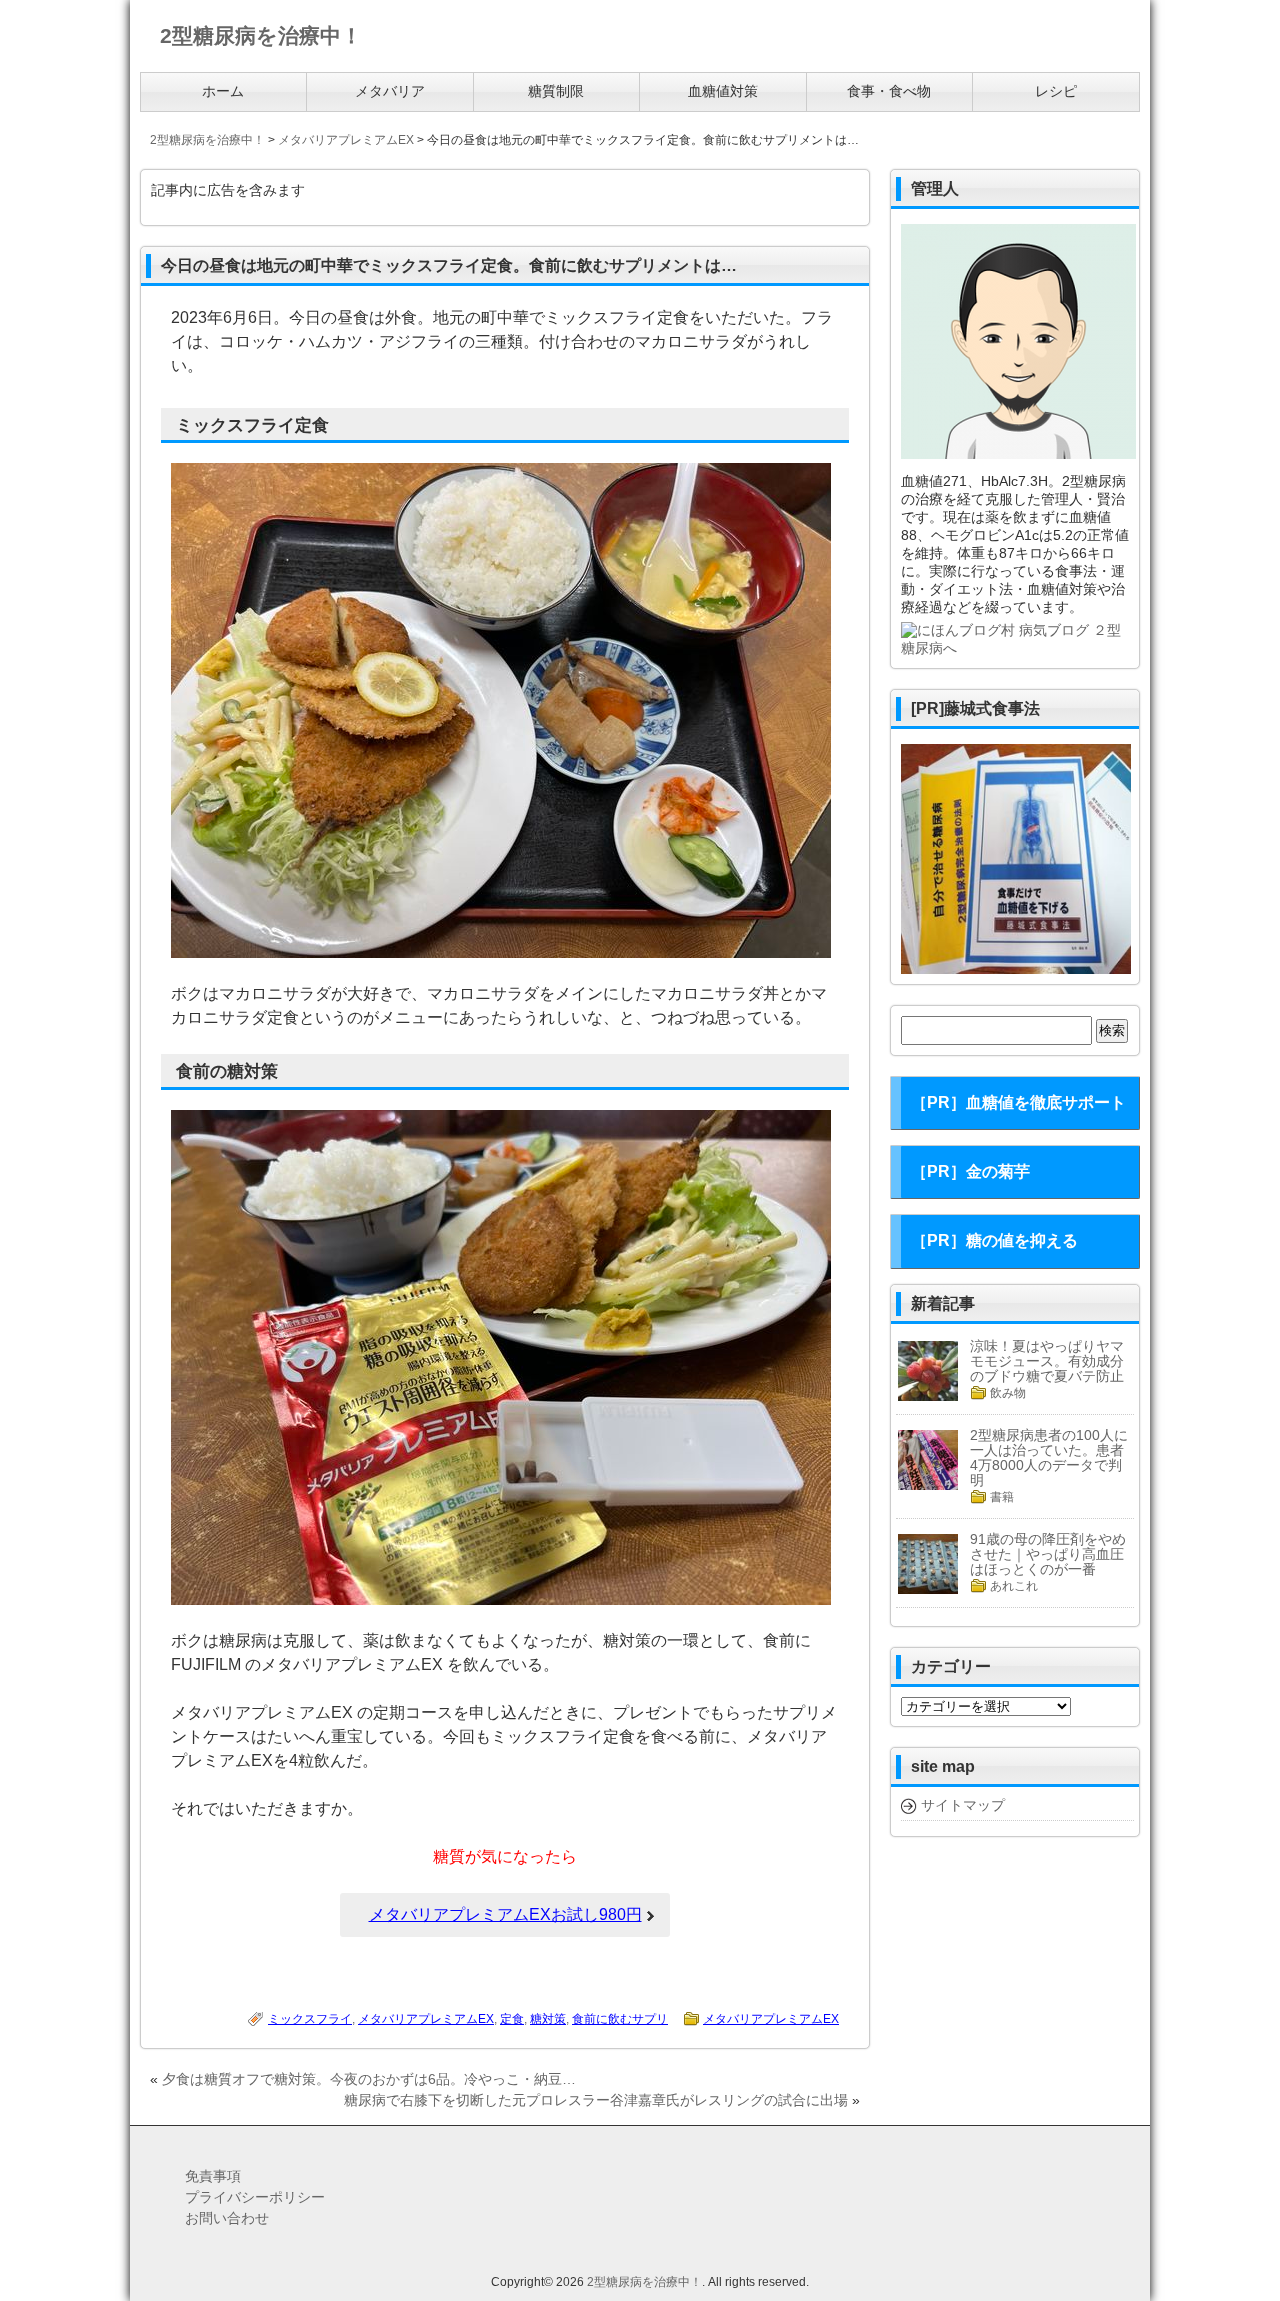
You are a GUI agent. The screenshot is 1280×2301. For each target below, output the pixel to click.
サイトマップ (963, 1805)
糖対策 (548, 2019)
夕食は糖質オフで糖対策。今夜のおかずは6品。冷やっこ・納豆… (369, 2079)
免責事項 (213, 2176)
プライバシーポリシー (255, 2197)
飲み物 (1008, 1393)
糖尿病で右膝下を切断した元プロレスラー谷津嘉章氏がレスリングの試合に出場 (596, 2100)
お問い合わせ (227, 2218)
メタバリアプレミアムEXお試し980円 (505, 1914)
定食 (512, 2019)
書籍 (1002, 1497)
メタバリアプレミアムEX (426, 2019)
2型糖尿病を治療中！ (644, 2282)
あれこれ (1014, 1586)
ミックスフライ (310, 2019)
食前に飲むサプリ (620, 2019)
